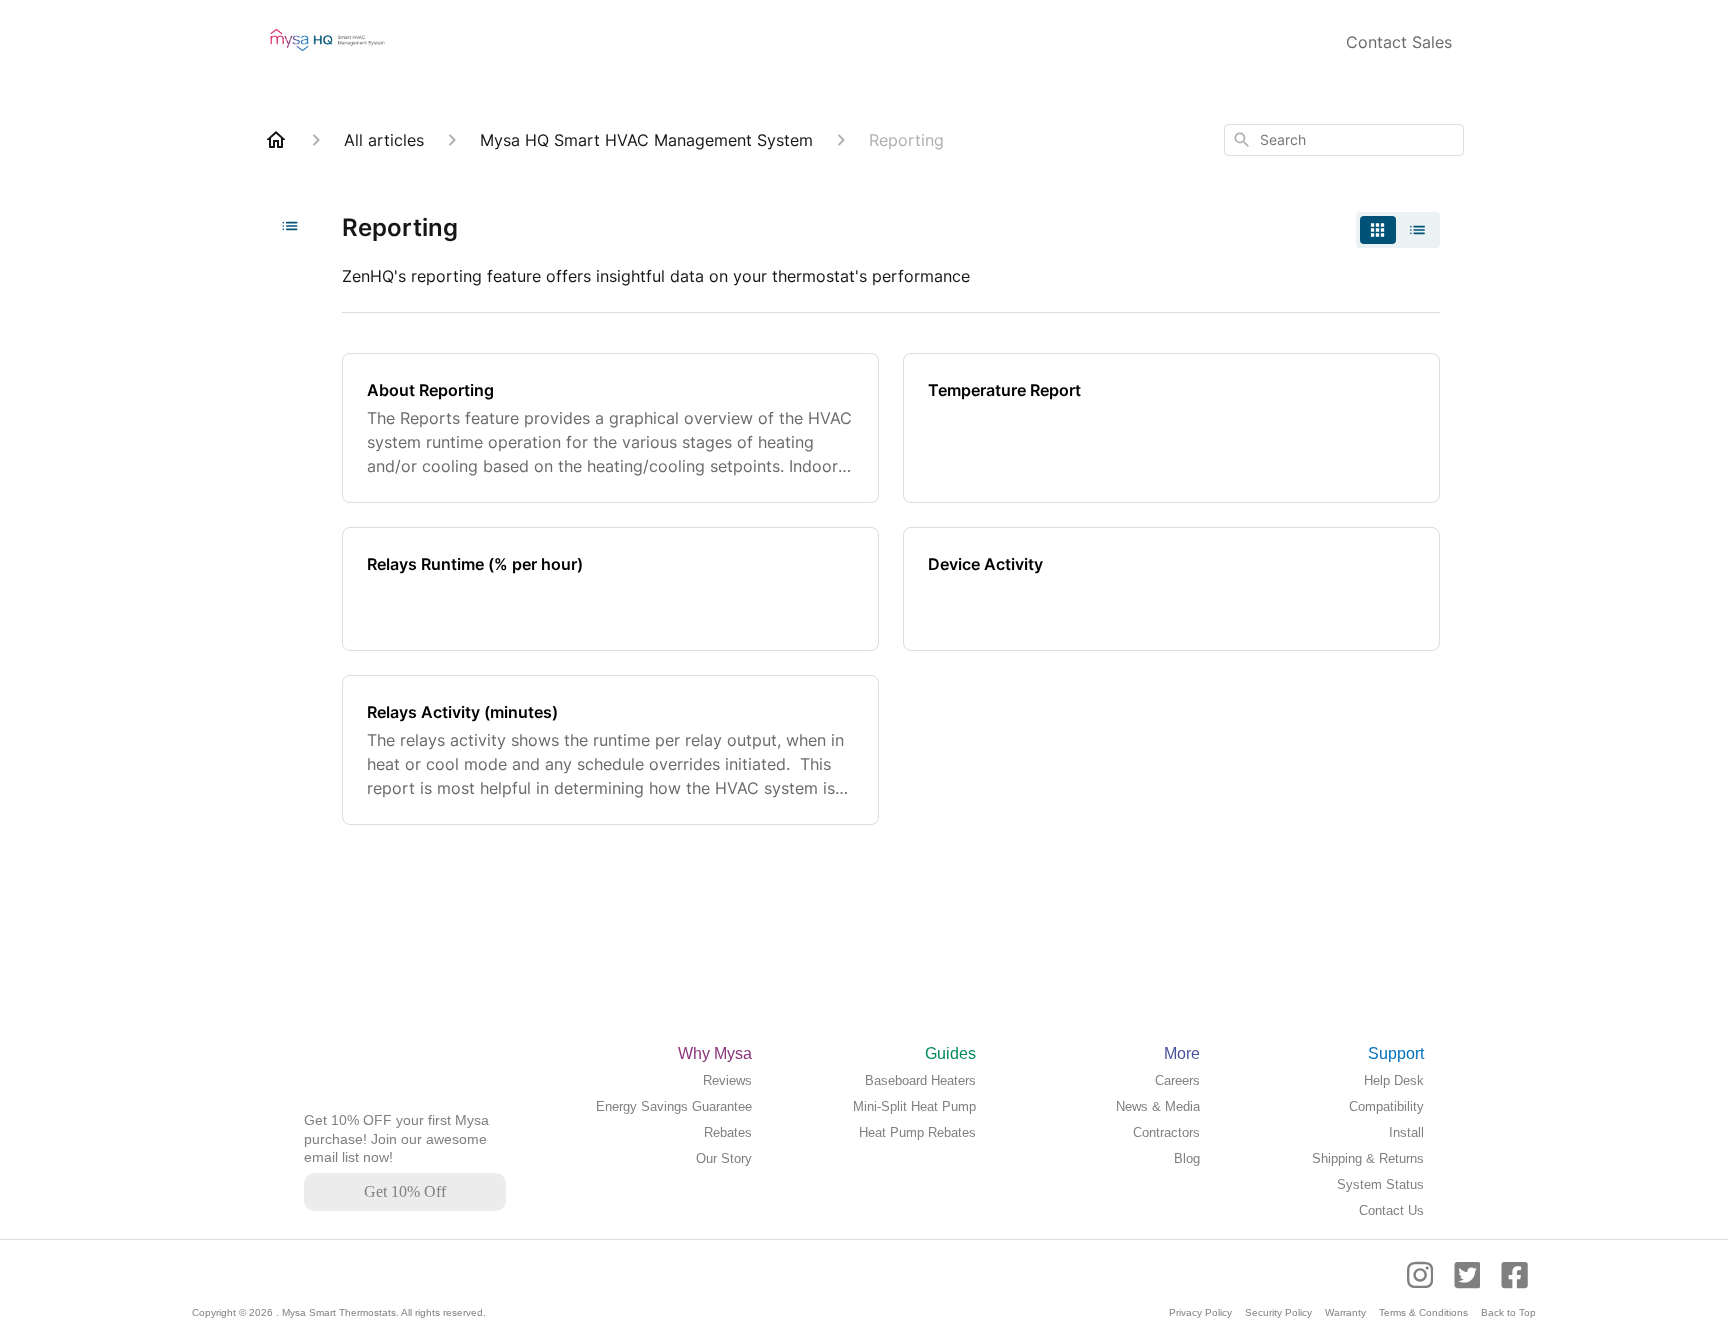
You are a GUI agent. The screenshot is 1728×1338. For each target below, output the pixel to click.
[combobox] (1344, 140)
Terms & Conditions (1423, 1312)
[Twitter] (1469, 1284)
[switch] (1398, 230)
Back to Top (1508, 1312)
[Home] (276, 140)
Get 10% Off (405, 1191)
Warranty (1345, 1312)
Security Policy (1278, 1312)
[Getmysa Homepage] (352, 1101)
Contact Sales (1399, 42)
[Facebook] (1514, 1284)
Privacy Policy (1200, 1312)
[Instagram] (1426, 1284)
